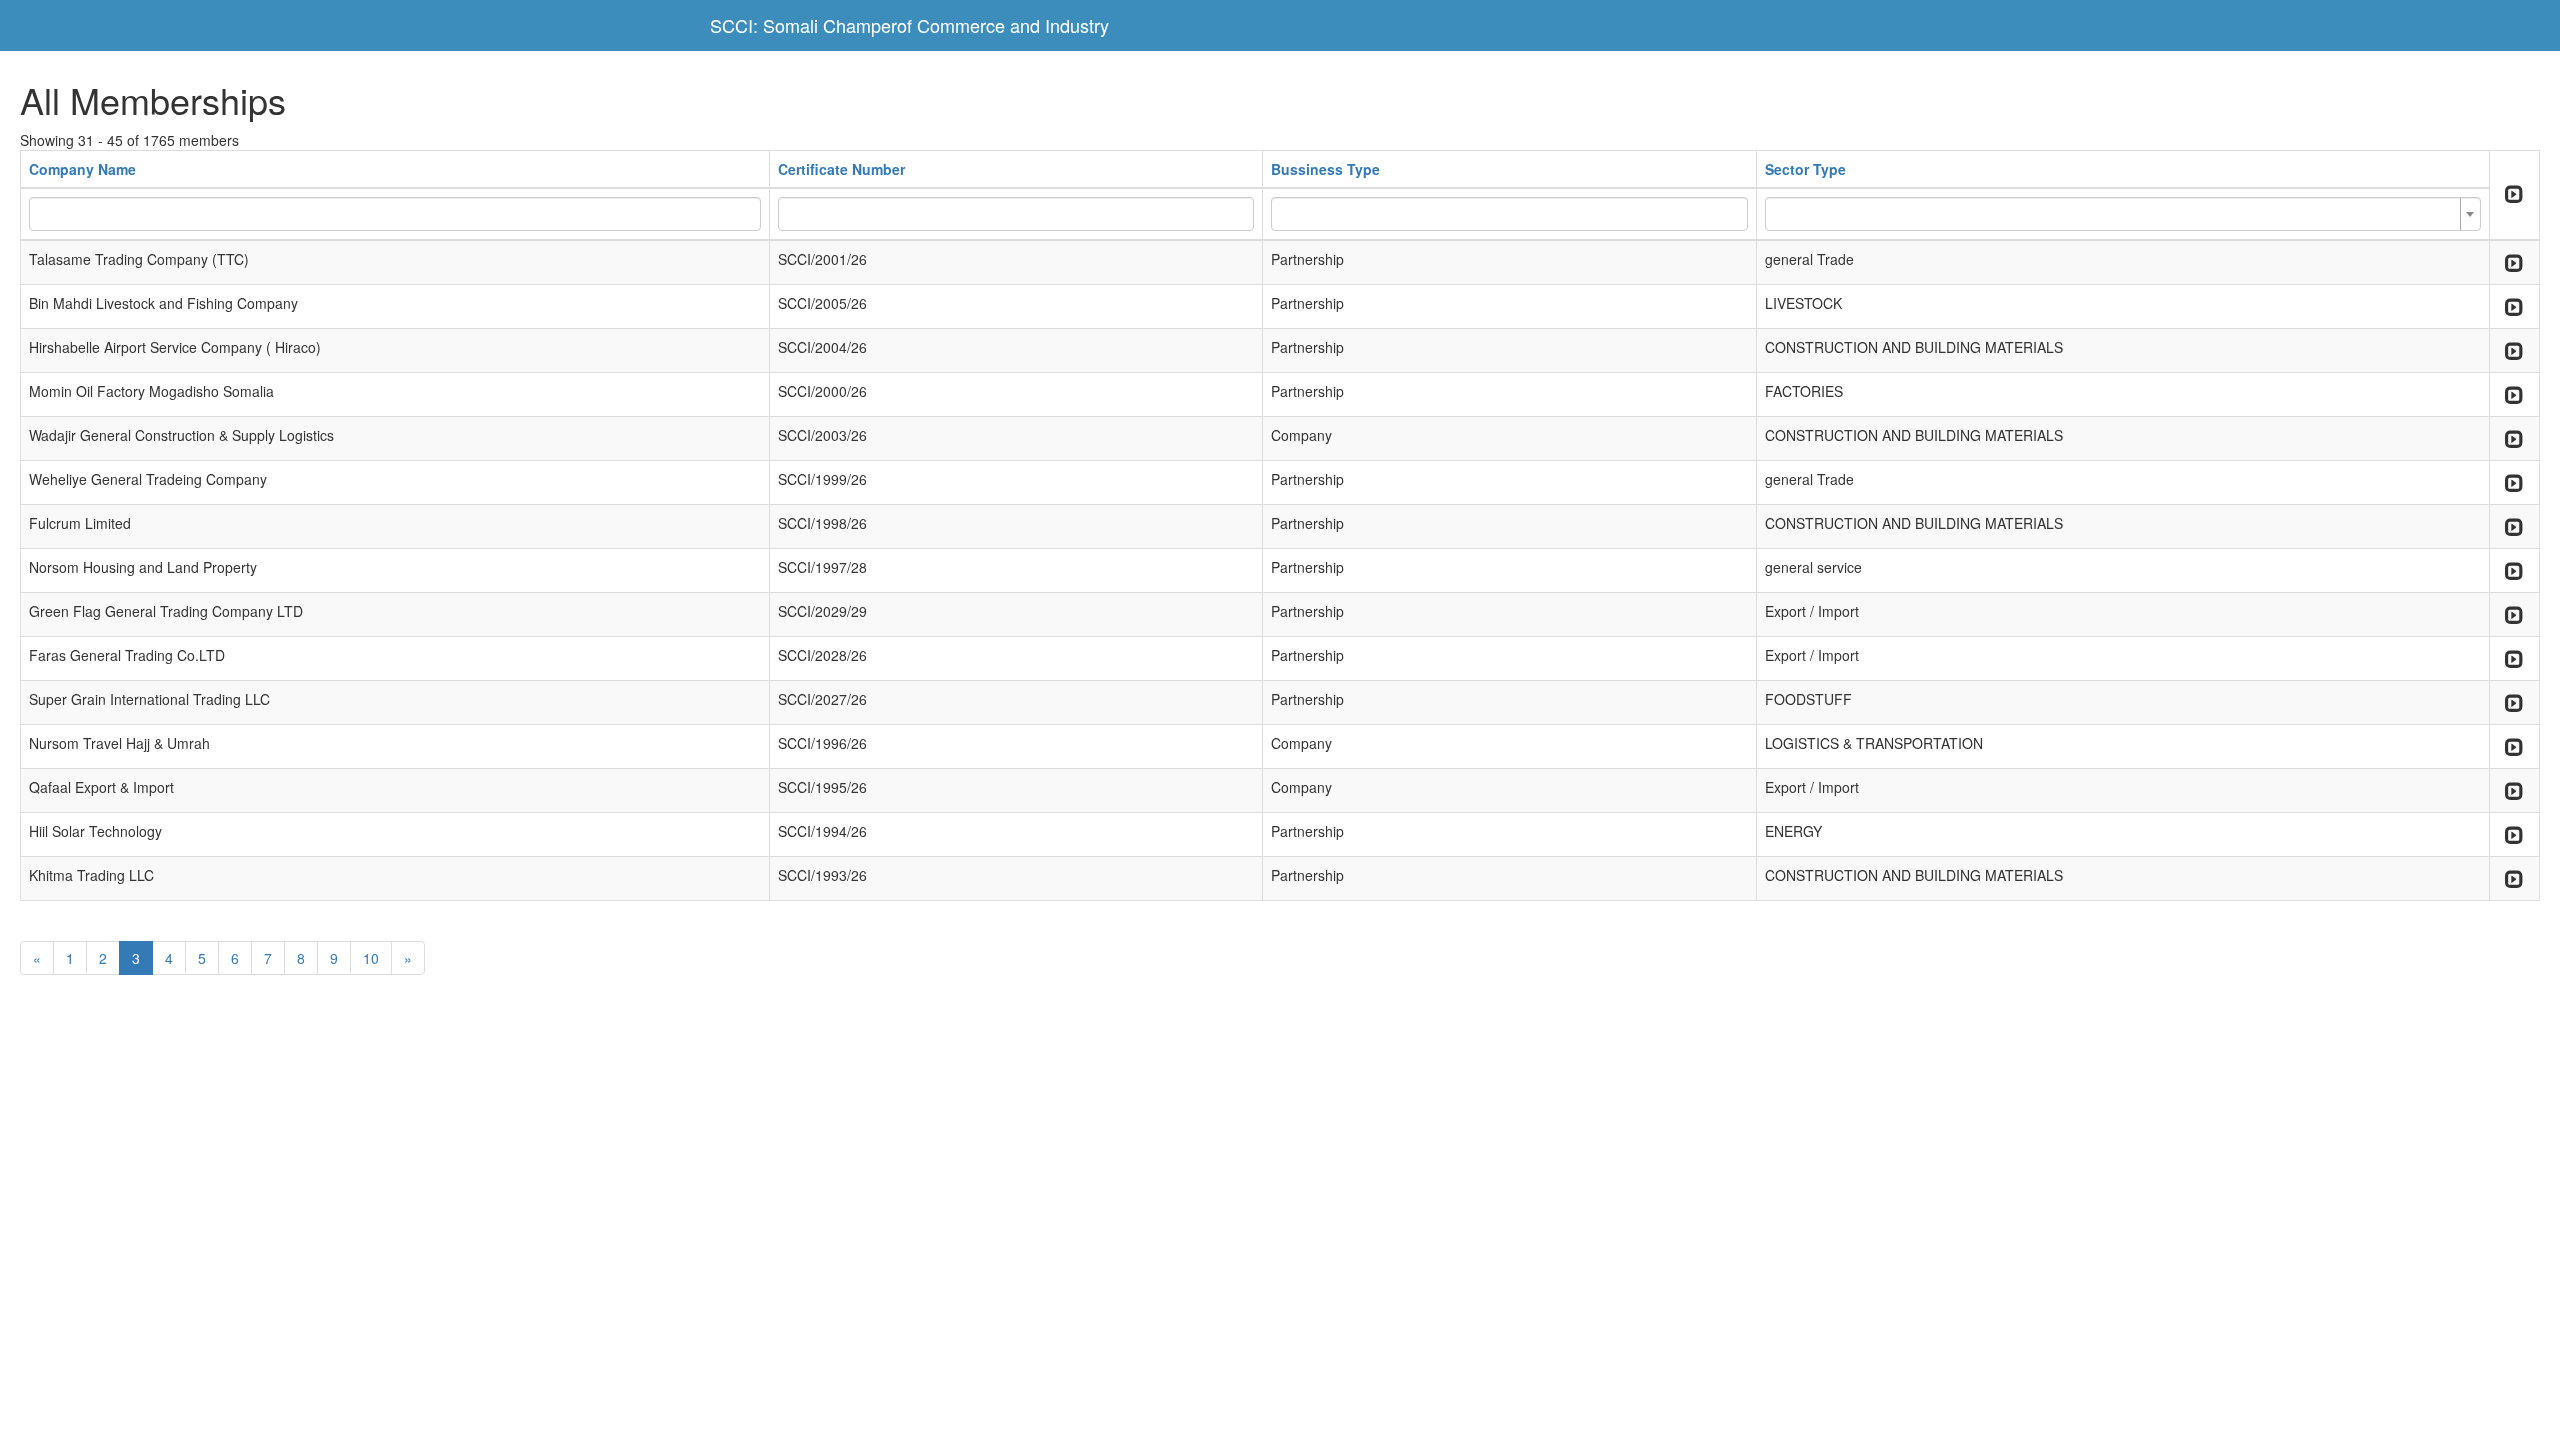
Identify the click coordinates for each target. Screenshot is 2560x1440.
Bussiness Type (1325, 169)
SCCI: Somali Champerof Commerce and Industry (909, 25)
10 (371, 958)
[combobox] (2123, 214)
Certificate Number (841, 169)
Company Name (82, 169)
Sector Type (1805, 169)
